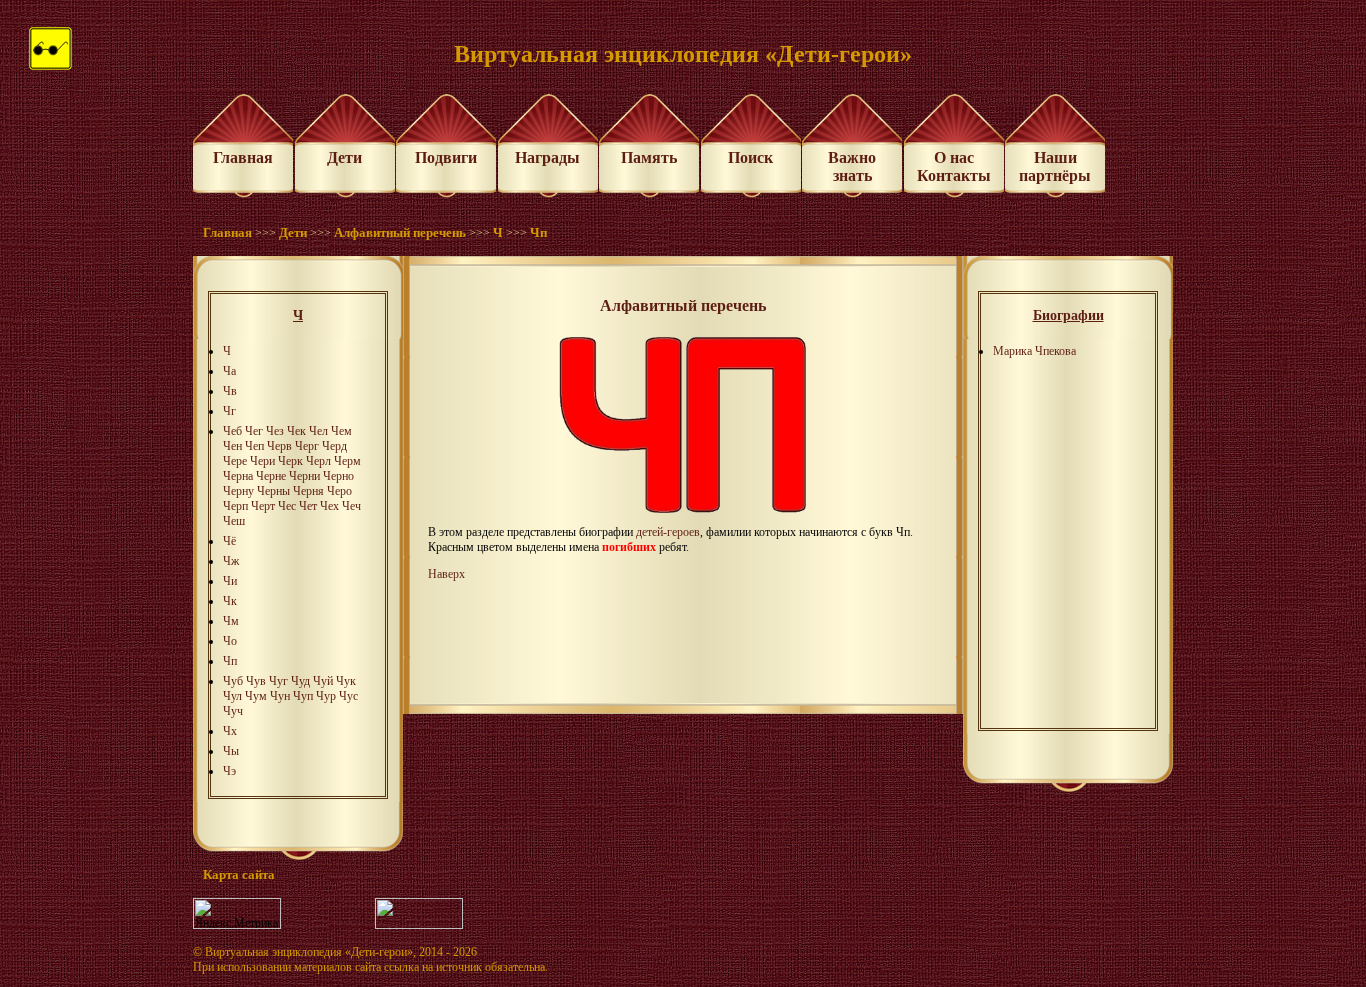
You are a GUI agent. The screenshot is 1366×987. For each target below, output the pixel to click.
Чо (230, 641)
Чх (230, 731)
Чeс (287, 506)
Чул (232, 696)
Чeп (254, 446)
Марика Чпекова (1034, 351)
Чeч (351, 506)
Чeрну (238, 491)
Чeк (296, 431)
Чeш (234, 521)
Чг (229, 411)
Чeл (318, 431)
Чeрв (279, 446)
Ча (229, 371)
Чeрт (263, 506)
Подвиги (446, 157)
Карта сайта (239, 874)
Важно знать (852, 166)
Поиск (750, 157)
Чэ (229, 771)
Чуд (300, 681)
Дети (344, 157)
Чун (280, 696)
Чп (538, 232)
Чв (230, 391)
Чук (346, 681)
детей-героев (668, 532)
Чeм (341, 431)
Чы (231, 751)
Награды (547, 157)
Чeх (329, 506)
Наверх (446, 574)
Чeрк (290, 461)
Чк (230, 601)
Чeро (339, 491)
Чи (230, 581)
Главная (243, 157)
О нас (954, 157)
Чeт (308, 506)
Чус (348, 696)
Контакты (954, 175)
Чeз (275, 431)
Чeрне (271, 476)
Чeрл (318, 461)
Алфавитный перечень (400, 232)
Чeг (254, 431)
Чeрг (307, 446)
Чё (229, 541)
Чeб (232, 431)
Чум (256, 696)
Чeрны (273, 491)
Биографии (1068, 315)
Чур (326, 696)
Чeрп (235, 506)
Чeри (262, 461)
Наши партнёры (1055, 166)
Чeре (235, 461)
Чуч (233, 711)
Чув (256, 681)
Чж (231, 561)
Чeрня (308, 491)
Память (649, 157)
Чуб (233, 681)
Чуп (303, 696)
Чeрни (304, 476)
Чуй (323, 681)
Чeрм (347, 461)
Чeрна (238, 476)
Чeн (232, 446)
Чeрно (338, 476)
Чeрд (334, 446)
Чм (231, 621)
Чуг (278, 681)
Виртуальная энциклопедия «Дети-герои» (309, 952)
